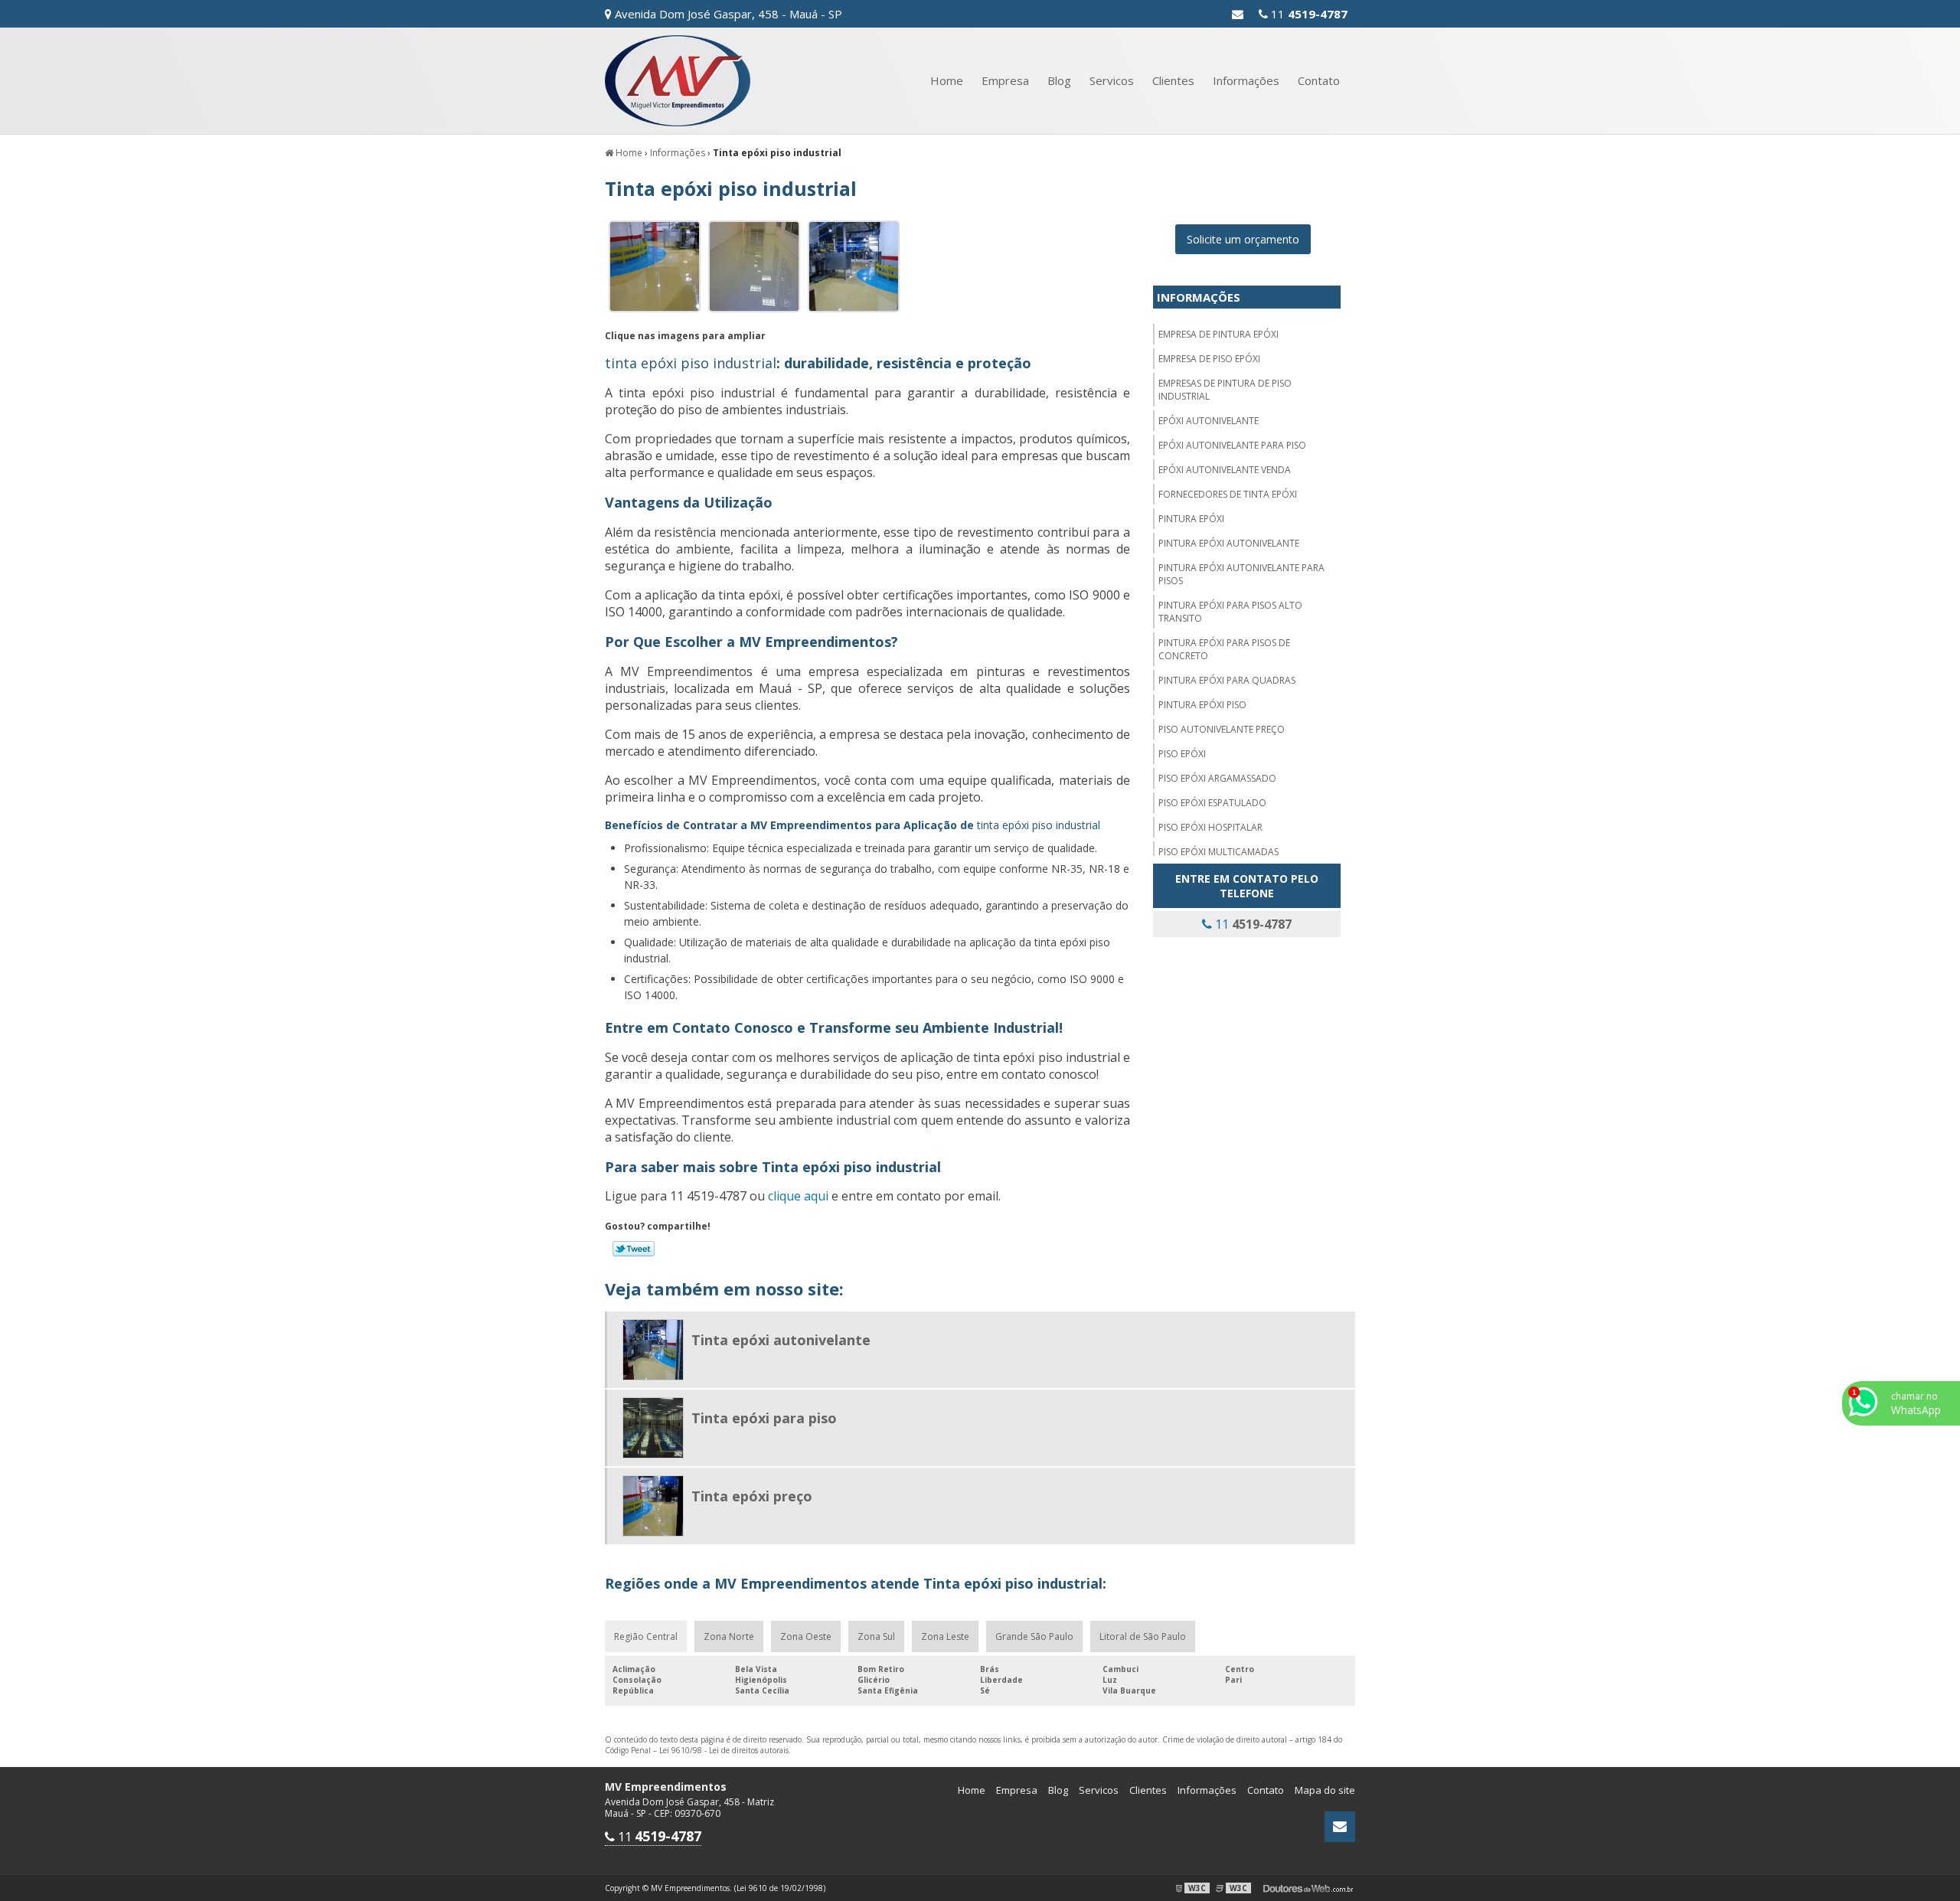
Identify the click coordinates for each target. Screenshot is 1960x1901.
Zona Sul (876, 1636)
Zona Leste (945, 1636)
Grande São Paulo (1034, 1636)
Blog (1059, 80)
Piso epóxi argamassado (1217, 778)
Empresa (1005, 80)
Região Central (646, 1636)
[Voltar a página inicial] (678, 80)
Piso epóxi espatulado (1212, 803)
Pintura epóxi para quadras (1227, 680)
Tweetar (634, 1249)
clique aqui (798, 1196)
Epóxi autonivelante (1209, 421)
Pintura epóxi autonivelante (1229, 543)
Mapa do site (1325, 1790)
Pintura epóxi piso (1202, 705)
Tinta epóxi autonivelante (781, 1340)
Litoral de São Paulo (1143, 1636)
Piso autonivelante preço (1222, 729)
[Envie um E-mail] (1238, 14)
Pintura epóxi (1191, 519)
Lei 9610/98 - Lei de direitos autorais (724, 1750)
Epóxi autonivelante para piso (1232, 445)
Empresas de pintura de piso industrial (1225, 390)
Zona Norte (729, 1636)
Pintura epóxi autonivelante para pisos (1241, 574)
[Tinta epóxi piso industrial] (655, 266)
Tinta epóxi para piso (764, 1418)
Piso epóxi (1182, 754)
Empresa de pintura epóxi (1218, 334)
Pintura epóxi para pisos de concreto (1224, 649)
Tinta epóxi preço (752, 1496)
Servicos (1112, 80)
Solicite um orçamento (1243, 239)
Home (947, 80)
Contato (1319, 80)
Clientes (1173, 80)
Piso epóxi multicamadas (1218, 852)
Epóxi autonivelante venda (1225, 470)
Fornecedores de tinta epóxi (1228, 494)
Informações (1246, 80)
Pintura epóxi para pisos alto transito (1230, 612)
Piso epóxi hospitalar (1210, 827)
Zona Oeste (806, 1636)
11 (1308, 14)
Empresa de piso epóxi (1209, 359)
